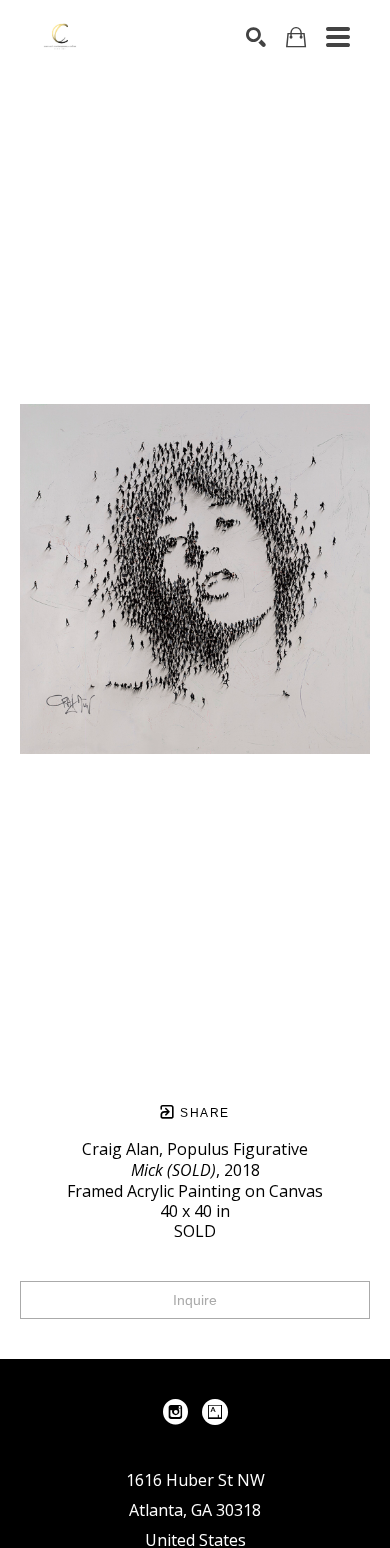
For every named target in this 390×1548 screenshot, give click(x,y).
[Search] (256, 37)
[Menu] (338, 37)
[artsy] (215, 1412)
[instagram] (175, 1412)
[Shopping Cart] (296, 37)
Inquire (195, 1300)
